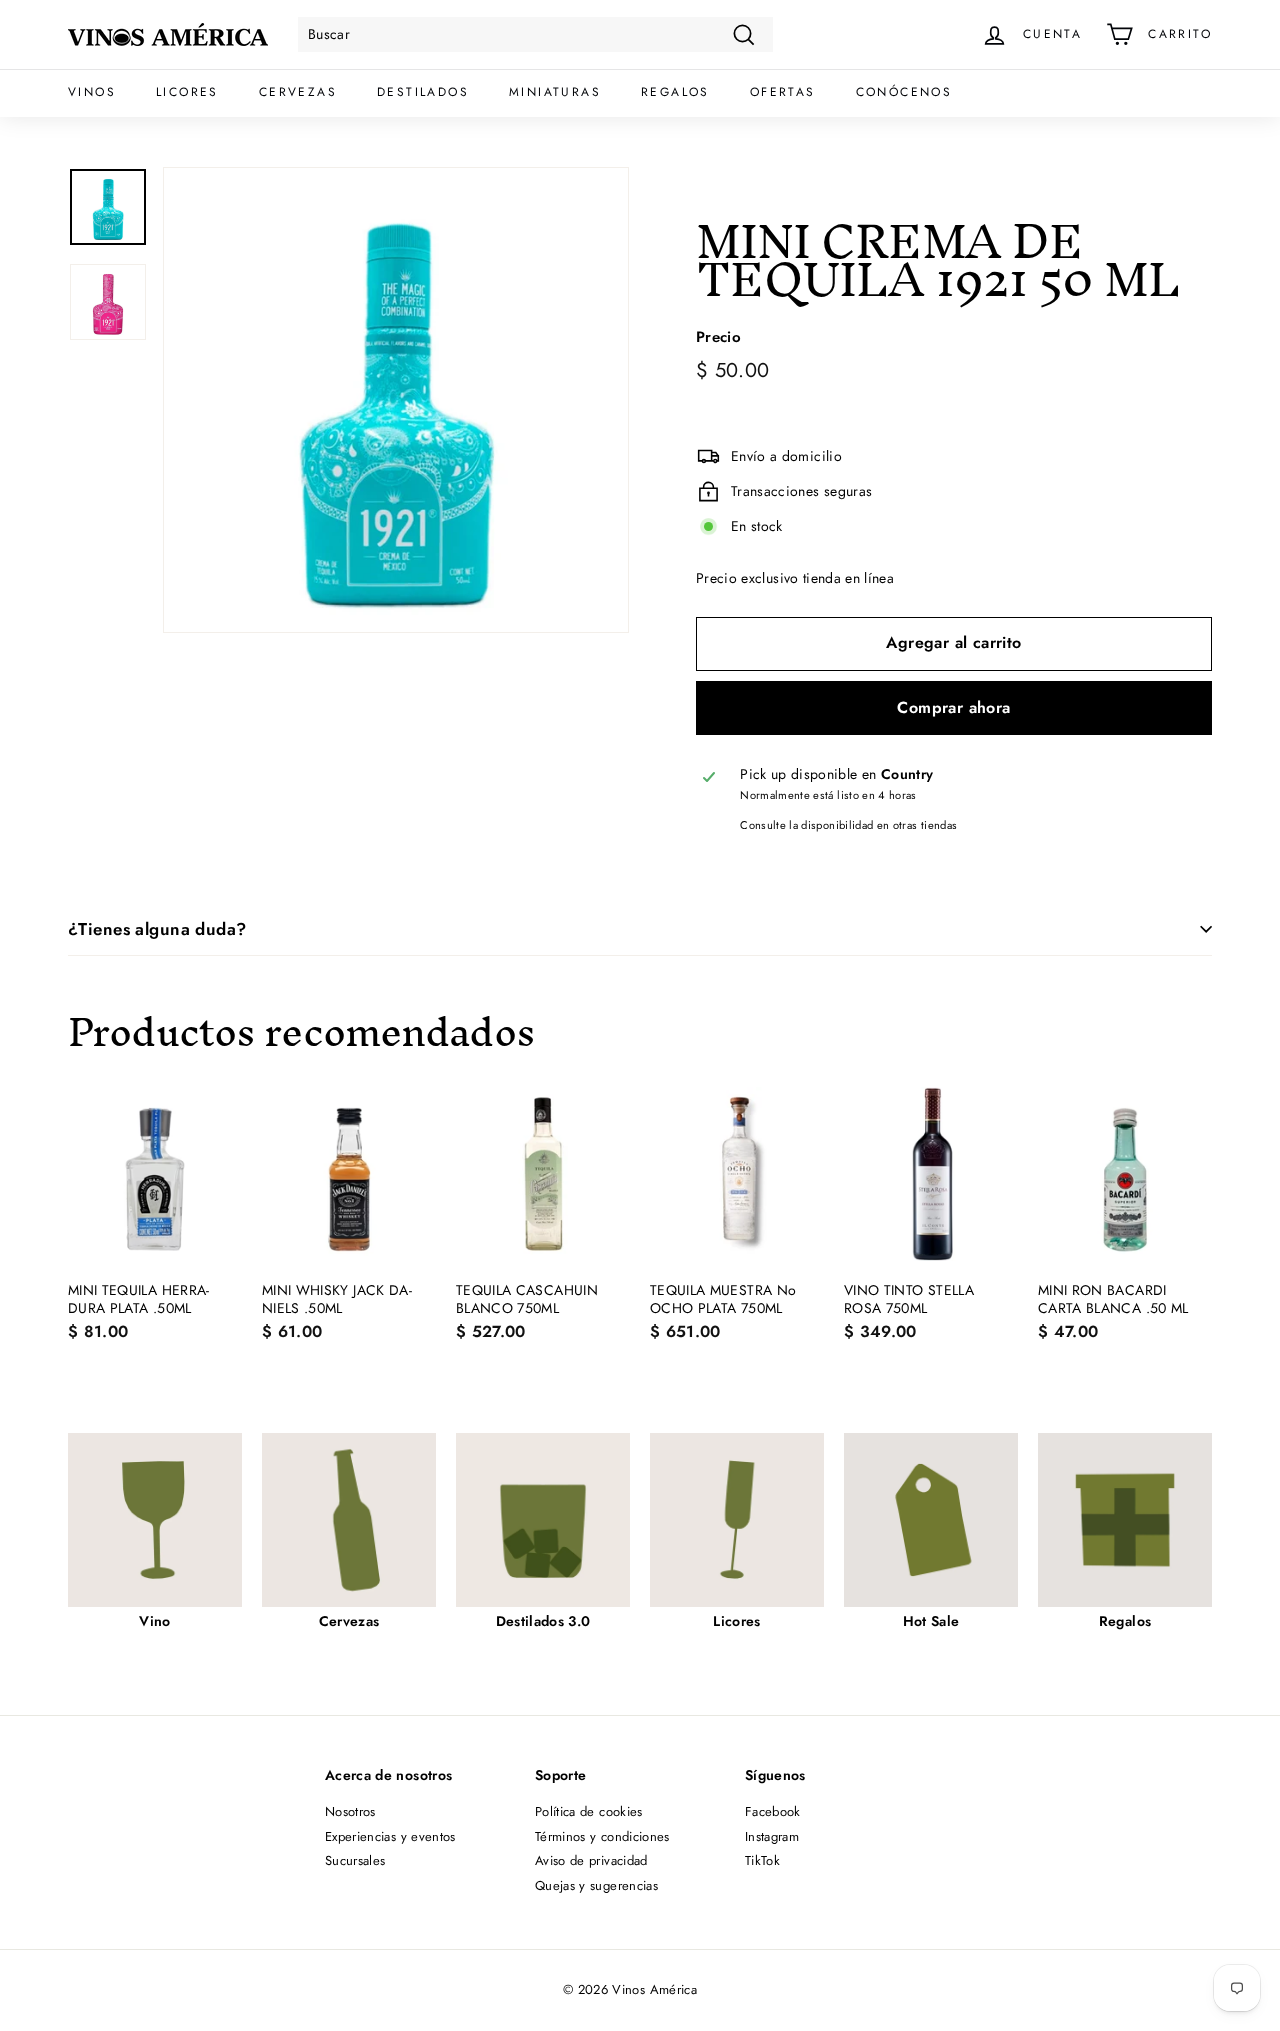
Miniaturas (555, 92)
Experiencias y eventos (390, 1836)
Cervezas (298, 92)
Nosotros (350, 1811)
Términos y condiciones (602, 1836)
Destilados (423, 92)
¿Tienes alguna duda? (157, 929)
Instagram (772, 1836)
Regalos (675, 92)
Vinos (92, 92)
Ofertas (783, 92)
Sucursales (355, 1860)
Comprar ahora (953, 707)
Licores (187, 92)
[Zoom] (396, 400)
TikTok (762, 1860)
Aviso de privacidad (591, 1860)
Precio (718, 339)
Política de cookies (589, 1811)
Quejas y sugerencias (596, 1885)
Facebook (773, 1811)
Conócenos (904, 92)
